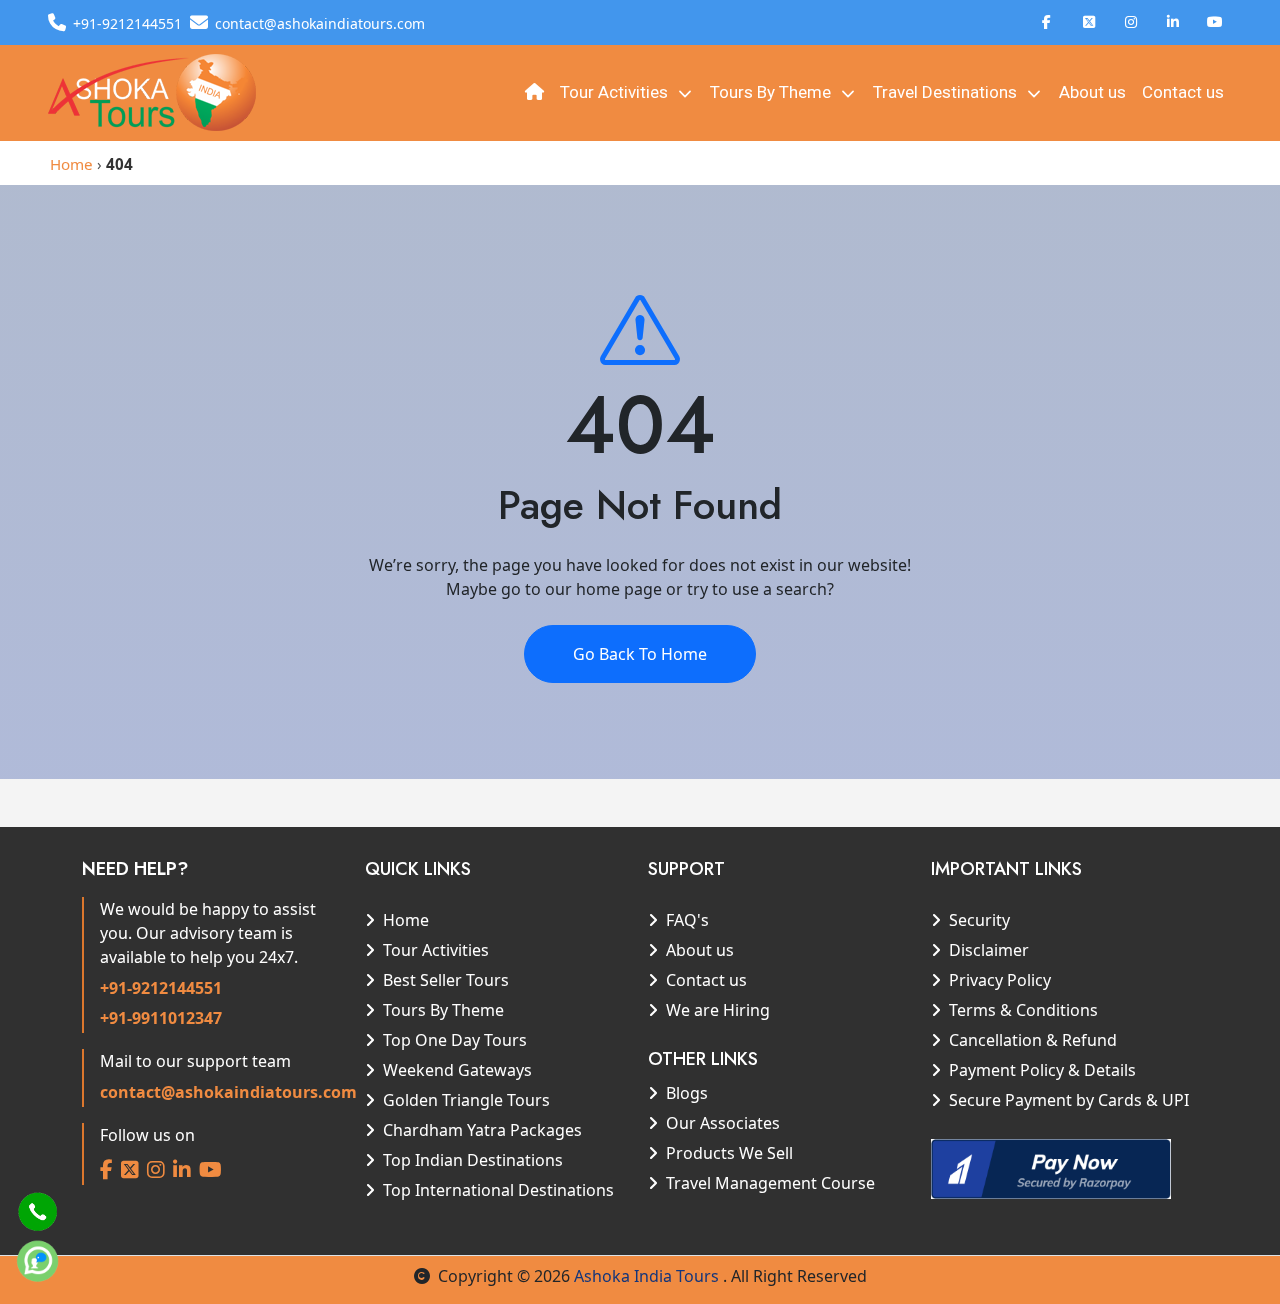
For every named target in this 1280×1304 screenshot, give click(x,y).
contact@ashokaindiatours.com (228, 1092)
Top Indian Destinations (473, 1160)
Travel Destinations (947, 92)
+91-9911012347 (161, 1018)
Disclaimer (989, 950)
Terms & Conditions (1023, 1010)
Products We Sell (729, 1153)
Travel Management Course (770, 1183)
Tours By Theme (772, 92)
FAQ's (687, 920)
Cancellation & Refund (1033, 1040)
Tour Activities (616, 92)
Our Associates (723, 1123)
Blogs (687, 1093)
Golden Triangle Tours (466, 1100)
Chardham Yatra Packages (482, 1130)
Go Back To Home (640, 654)
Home (71, 164)
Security (979, 920)
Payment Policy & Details (1042, 1070)
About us (1092, 92)
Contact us (1183, 92)
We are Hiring (718, 1010)
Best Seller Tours (446, 980)
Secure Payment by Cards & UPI (1069, 1100)
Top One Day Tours (455, 1040)
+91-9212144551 (161, 988)
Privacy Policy (1000, 980)
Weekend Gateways (457, 1070)
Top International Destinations (498, 1190)
